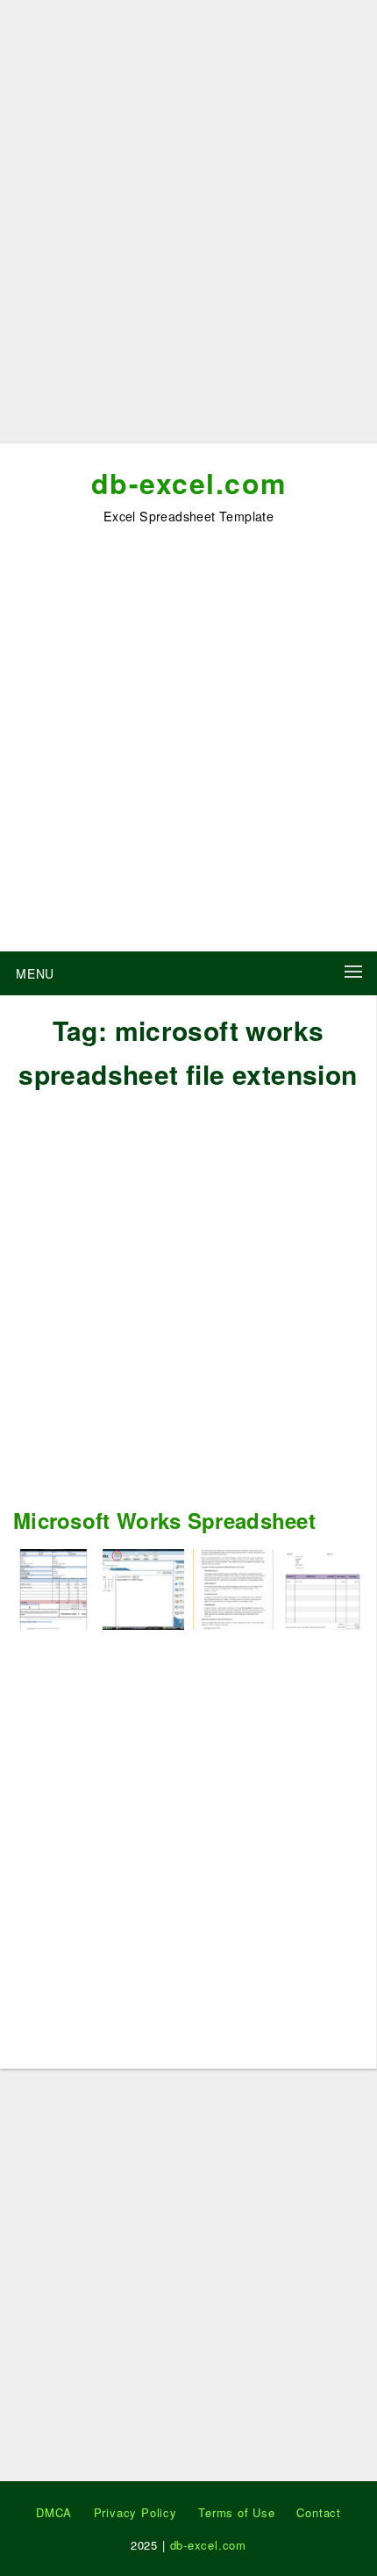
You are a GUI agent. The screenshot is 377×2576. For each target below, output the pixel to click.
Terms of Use (237, 2512)
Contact (319, 2512)
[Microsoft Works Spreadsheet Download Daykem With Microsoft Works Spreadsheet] (143, 1587)
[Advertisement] (188, 228)
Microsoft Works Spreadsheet (164, 1520)
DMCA (54, 2512)
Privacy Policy (135, 2512)
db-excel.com (189, 483)
